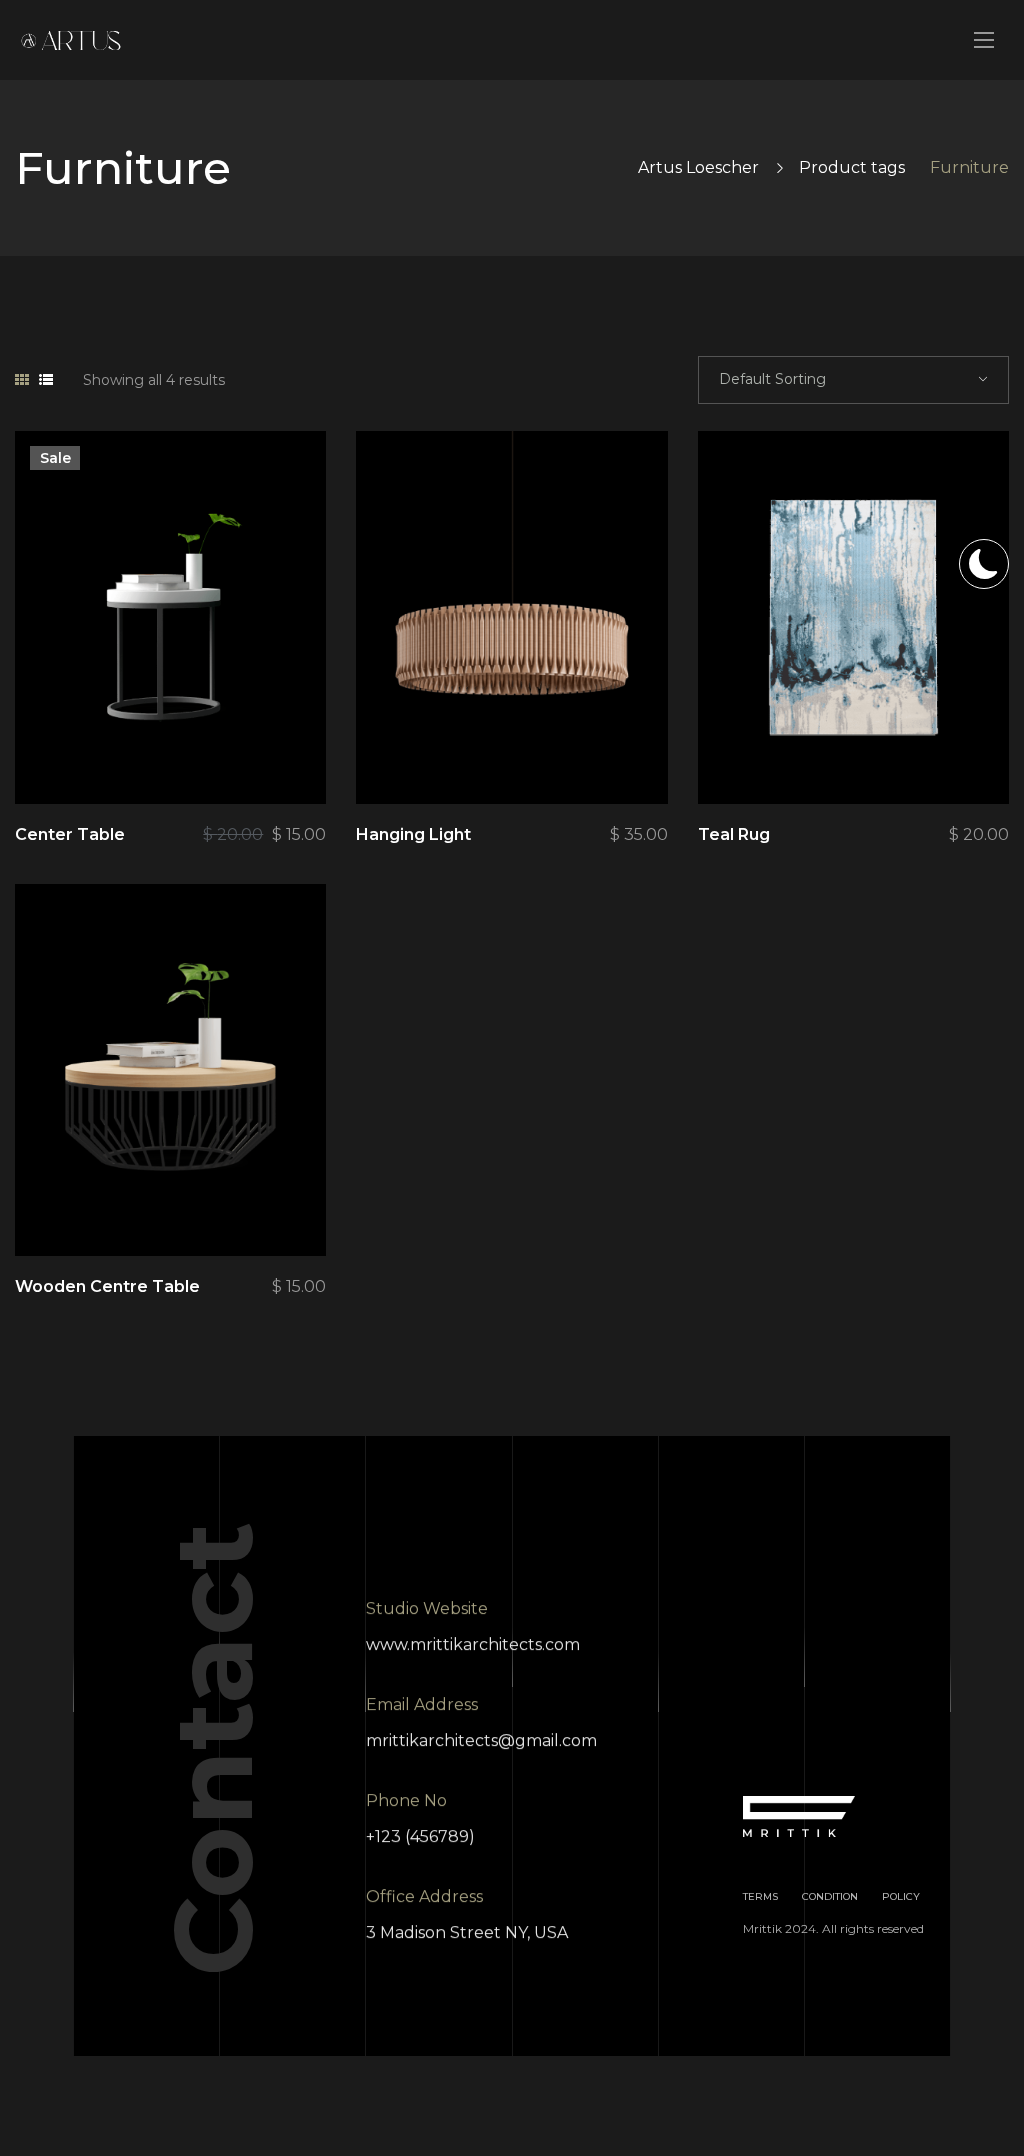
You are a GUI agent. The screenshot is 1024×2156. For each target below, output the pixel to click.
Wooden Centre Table (107, 1286)
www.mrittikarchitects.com (473, 1644)
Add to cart (288, 754)
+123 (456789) (420, 1836)
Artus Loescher (698, 167)
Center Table (70, 834)
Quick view (123, 754)
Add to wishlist (233, 754)
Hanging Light (413, 834)
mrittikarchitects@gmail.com (481, 1740)
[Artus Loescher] (71, 40)
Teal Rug (734, 834)
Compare (178, 754)
